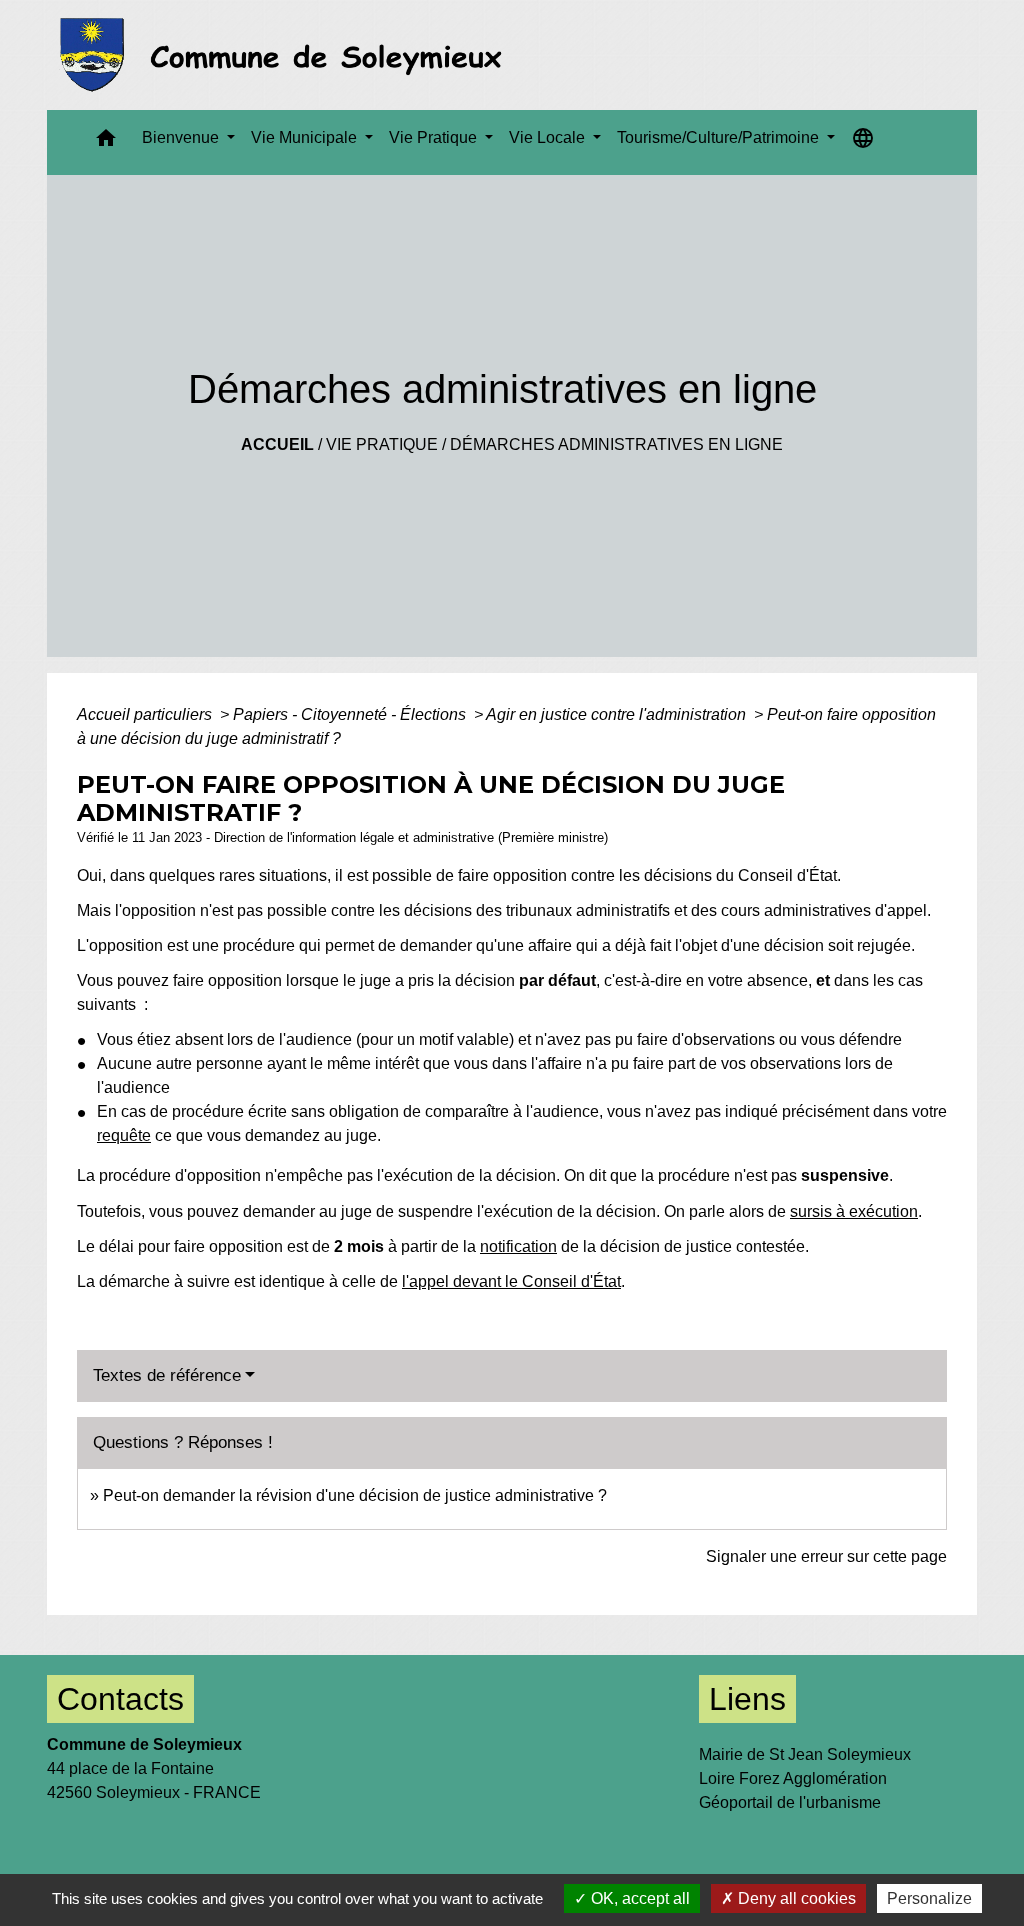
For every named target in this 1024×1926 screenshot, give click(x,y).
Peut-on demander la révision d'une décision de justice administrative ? (355, 1495)
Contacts (120, 1699)
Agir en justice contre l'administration (618, 714)
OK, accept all (638, 1898)
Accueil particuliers (146, 714)
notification (518, 1246)
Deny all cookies (795, 1898)
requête (124, 1135)
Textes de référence (167, 1375)
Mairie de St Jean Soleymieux (805, 1754)
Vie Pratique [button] (435, 137)
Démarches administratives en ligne (616, 444)
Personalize (929, 1898)
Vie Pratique (382, 444)
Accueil (277, 444)
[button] (106, 142)
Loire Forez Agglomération (793, 1778)
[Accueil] (286, 55)
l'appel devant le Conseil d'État (511, 1281)
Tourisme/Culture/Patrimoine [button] (720, 137)
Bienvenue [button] (182, 137)
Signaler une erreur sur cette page (826, 1556)
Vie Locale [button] (549, 137)
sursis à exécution (854, 1211)
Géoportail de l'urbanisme (790, 1802)
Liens (747, 1699)
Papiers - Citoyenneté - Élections (351, 714)
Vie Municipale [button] (306, 137)
